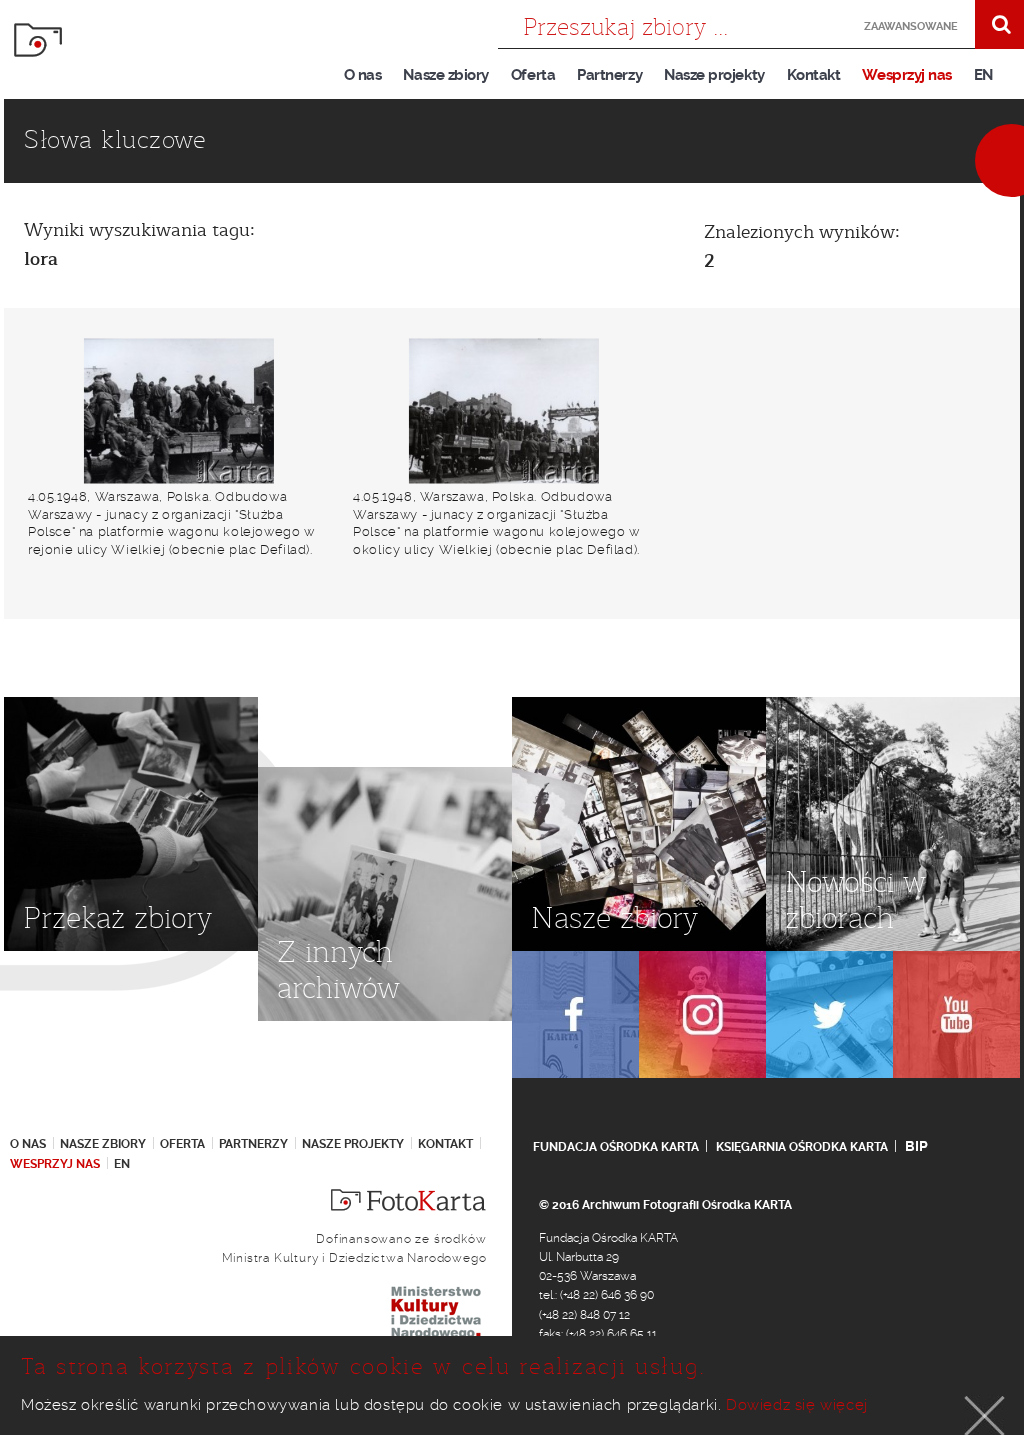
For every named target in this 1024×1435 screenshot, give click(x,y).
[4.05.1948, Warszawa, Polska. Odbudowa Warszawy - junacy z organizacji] (178, 410)
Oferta (533, 75)
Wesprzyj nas (906, 75)
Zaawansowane (906, 26)
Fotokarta (38, 40)
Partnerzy (609, 75)
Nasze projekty (714, 75)
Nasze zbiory (445, 75)
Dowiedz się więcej (797, 1405)
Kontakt (814, 75)
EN (983, 75)
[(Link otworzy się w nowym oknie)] (575, 1014)
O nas (363, 75)
